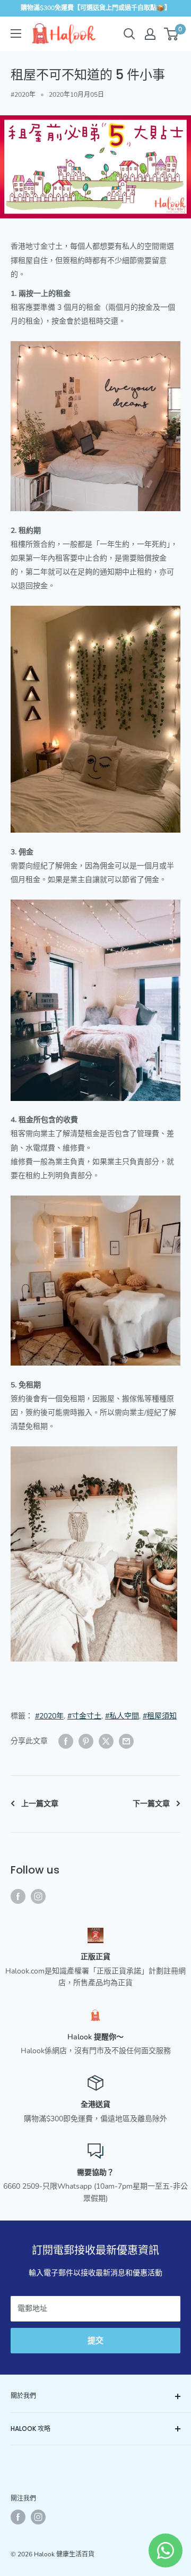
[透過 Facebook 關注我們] (18, 1896)
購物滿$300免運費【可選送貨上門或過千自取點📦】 (96, 8)
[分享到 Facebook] (66, 1741)
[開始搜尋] (129, 34)
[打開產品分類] (16, 33)
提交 (95, 2341)
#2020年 (23, 95)
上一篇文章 (40, 1804)
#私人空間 (122, 1716)
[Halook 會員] (150, 34)
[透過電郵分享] (126, 1741)
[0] (172, 34)
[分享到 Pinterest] (86, 1741)
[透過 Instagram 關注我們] (38, 1896)
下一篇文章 (151, 1804)
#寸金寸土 (84, 1716)
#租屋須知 (160, 1716)
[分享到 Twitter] (106, 1741)
